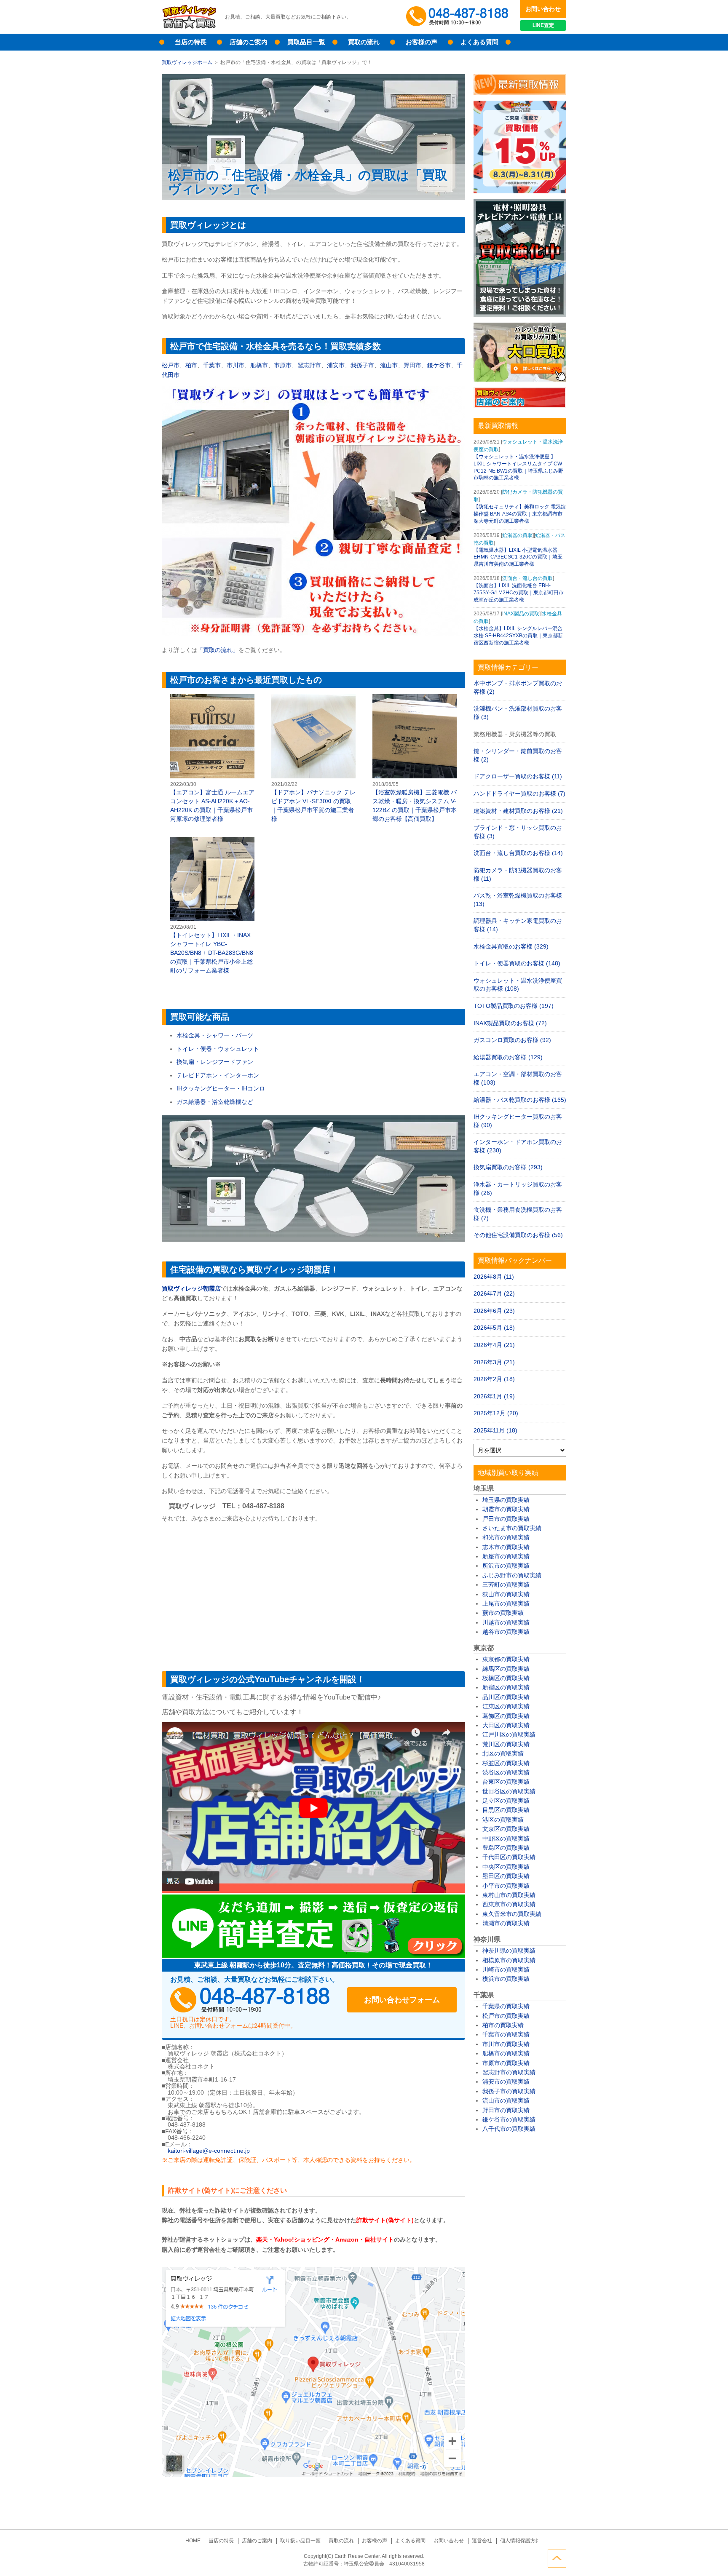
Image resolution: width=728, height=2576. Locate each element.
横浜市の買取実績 (506, 1979)
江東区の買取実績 (506, 1706)
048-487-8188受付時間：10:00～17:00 (459, 17)
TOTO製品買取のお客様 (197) (514, 1006)
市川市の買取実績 (506, 2044)
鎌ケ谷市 (439, 365)
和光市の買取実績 (506, 1537)
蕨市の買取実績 (503, 1613)
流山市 (389, 365)
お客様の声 (422, 42)
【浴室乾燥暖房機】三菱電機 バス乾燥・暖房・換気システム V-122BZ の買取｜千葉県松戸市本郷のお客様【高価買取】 (415, 759)
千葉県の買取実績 (506, 2006)
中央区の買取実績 (506, 1867)
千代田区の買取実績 (509, 1857)
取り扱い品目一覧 (300, 2541)
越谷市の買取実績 (506, 1632)
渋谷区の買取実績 (506, 1772)
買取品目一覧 (306, 42)
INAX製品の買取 (521, 614)
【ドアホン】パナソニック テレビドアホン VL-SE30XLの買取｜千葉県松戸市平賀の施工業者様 (313, 759)
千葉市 (212, 365)
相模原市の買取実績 (509, 1960)
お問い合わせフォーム (402, 2000)
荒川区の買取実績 (506, 1744)
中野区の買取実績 (506, 1838)
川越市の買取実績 (506, 1622)
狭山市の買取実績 (506, 1594)
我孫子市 (362, 365)
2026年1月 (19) (494, 1396)
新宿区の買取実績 (506, 1687)
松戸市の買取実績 (506, 2016)
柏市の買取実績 (503, 2025)
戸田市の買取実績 (506, 1519)
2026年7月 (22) (494, 1293)
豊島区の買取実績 (506, 1848)
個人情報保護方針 (520, 2541)
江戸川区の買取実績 (509, 1734)
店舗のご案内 (249, 42)
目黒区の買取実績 (506, 1810)
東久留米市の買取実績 (512, 1914)
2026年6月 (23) (494, 1311)
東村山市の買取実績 (509, 1895)
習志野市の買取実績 (509, 2072)
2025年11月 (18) (495, 1430)
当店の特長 (191, 42)
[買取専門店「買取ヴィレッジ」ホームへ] (189, 27)
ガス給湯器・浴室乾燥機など (215, 1102)
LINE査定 (543, 25)
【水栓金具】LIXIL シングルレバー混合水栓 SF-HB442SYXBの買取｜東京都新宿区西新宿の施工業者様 (518, 636)
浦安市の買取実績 (506, 2082)
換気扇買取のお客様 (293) (508, 1167)
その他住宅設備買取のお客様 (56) (518, 1235)
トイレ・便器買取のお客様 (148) (517, 963)
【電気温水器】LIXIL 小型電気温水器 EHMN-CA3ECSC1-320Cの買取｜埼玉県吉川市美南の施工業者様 (518, 557)
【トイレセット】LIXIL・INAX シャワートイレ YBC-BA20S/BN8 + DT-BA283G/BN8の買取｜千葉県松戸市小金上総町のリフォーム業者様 (212, 906)
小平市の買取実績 (506, 1886)
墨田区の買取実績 (506, 1876)
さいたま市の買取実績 (512, 1528)
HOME (193, 2541)
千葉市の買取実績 (506, 2034)
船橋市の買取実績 (506, 2053)
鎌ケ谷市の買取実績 (509, 2119)
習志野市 (309, 365)
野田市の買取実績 (506, 2110)
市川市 (236, 365)
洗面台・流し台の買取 (527, 578)
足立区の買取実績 (506, 1801)
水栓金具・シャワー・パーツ (215, 1035)
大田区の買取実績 (506, 1725)
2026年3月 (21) (494, 1362)
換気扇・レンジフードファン (215, 1062)
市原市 (283, 365)
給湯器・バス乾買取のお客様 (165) (520, 1100)
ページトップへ (557, 2558)
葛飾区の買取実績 (506, 1716)
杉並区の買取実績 (506, 1763)
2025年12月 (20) (496, 1413)
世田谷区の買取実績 (509, 1791)
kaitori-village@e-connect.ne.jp (209, 2151)
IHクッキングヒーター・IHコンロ (221, 1088)
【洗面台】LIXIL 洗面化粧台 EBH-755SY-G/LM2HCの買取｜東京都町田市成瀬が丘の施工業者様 (519, 593)
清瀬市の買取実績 (506, 1923)
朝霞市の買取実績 (506, 1509)
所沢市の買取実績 (506, 1566)
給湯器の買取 (517, 535)
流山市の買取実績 (506, 2100)
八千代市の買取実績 (509, 2129)
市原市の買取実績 (506, 2063)
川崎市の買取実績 (506, 1969)
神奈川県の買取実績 (509, 1951)
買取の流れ (364, 42)
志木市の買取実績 (506, 1547)
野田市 (412, 365)
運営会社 (482, 2541)
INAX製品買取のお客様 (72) (510, 1023)
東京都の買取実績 (506, 1659)
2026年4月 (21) (494, 1345)
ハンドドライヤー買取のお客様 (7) (519, 794)
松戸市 (171, 365)
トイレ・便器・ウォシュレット (218, 1049)
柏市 (191, 365)
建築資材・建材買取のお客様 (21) (518, 811)
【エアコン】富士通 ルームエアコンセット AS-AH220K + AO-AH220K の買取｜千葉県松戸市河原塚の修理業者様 (212, 759)
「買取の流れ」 (218, 650)
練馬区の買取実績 (506, 1669)
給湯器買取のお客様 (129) (508, 1057)
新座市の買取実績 (506, 1556)
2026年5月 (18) (494, 1328)
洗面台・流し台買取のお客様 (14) (518, 853)
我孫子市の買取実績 (509, 2091)
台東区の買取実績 (506, 1782)
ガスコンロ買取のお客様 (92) (512, 1040)
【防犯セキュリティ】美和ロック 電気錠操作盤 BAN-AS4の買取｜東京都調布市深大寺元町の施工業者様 (520, 514)
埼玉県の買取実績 (506, 1500)
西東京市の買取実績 (509, 1904)
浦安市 (336, 365)
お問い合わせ (543, 9)
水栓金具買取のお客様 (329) (511, 946)
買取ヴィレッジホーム (187, 62)
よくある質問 (479, 42)
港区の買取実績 (503, 1820)
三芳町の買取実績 (506, 1585)
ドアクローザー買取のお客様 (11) (518, 776)
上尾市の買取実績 (506, 1603)
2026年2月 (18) (494, 1379)
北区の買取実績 (503, 1753)
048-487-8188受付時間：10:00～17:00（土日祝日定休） (250, 2000)
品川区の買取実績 (506, 1697)
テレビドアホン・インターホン (218, 1075)
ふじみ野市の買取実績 (512, 1575)
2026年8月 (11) (494, 1277)
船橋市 (259, 365)
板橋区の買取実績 (506, 1678)
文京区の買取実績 (506, 1829)
